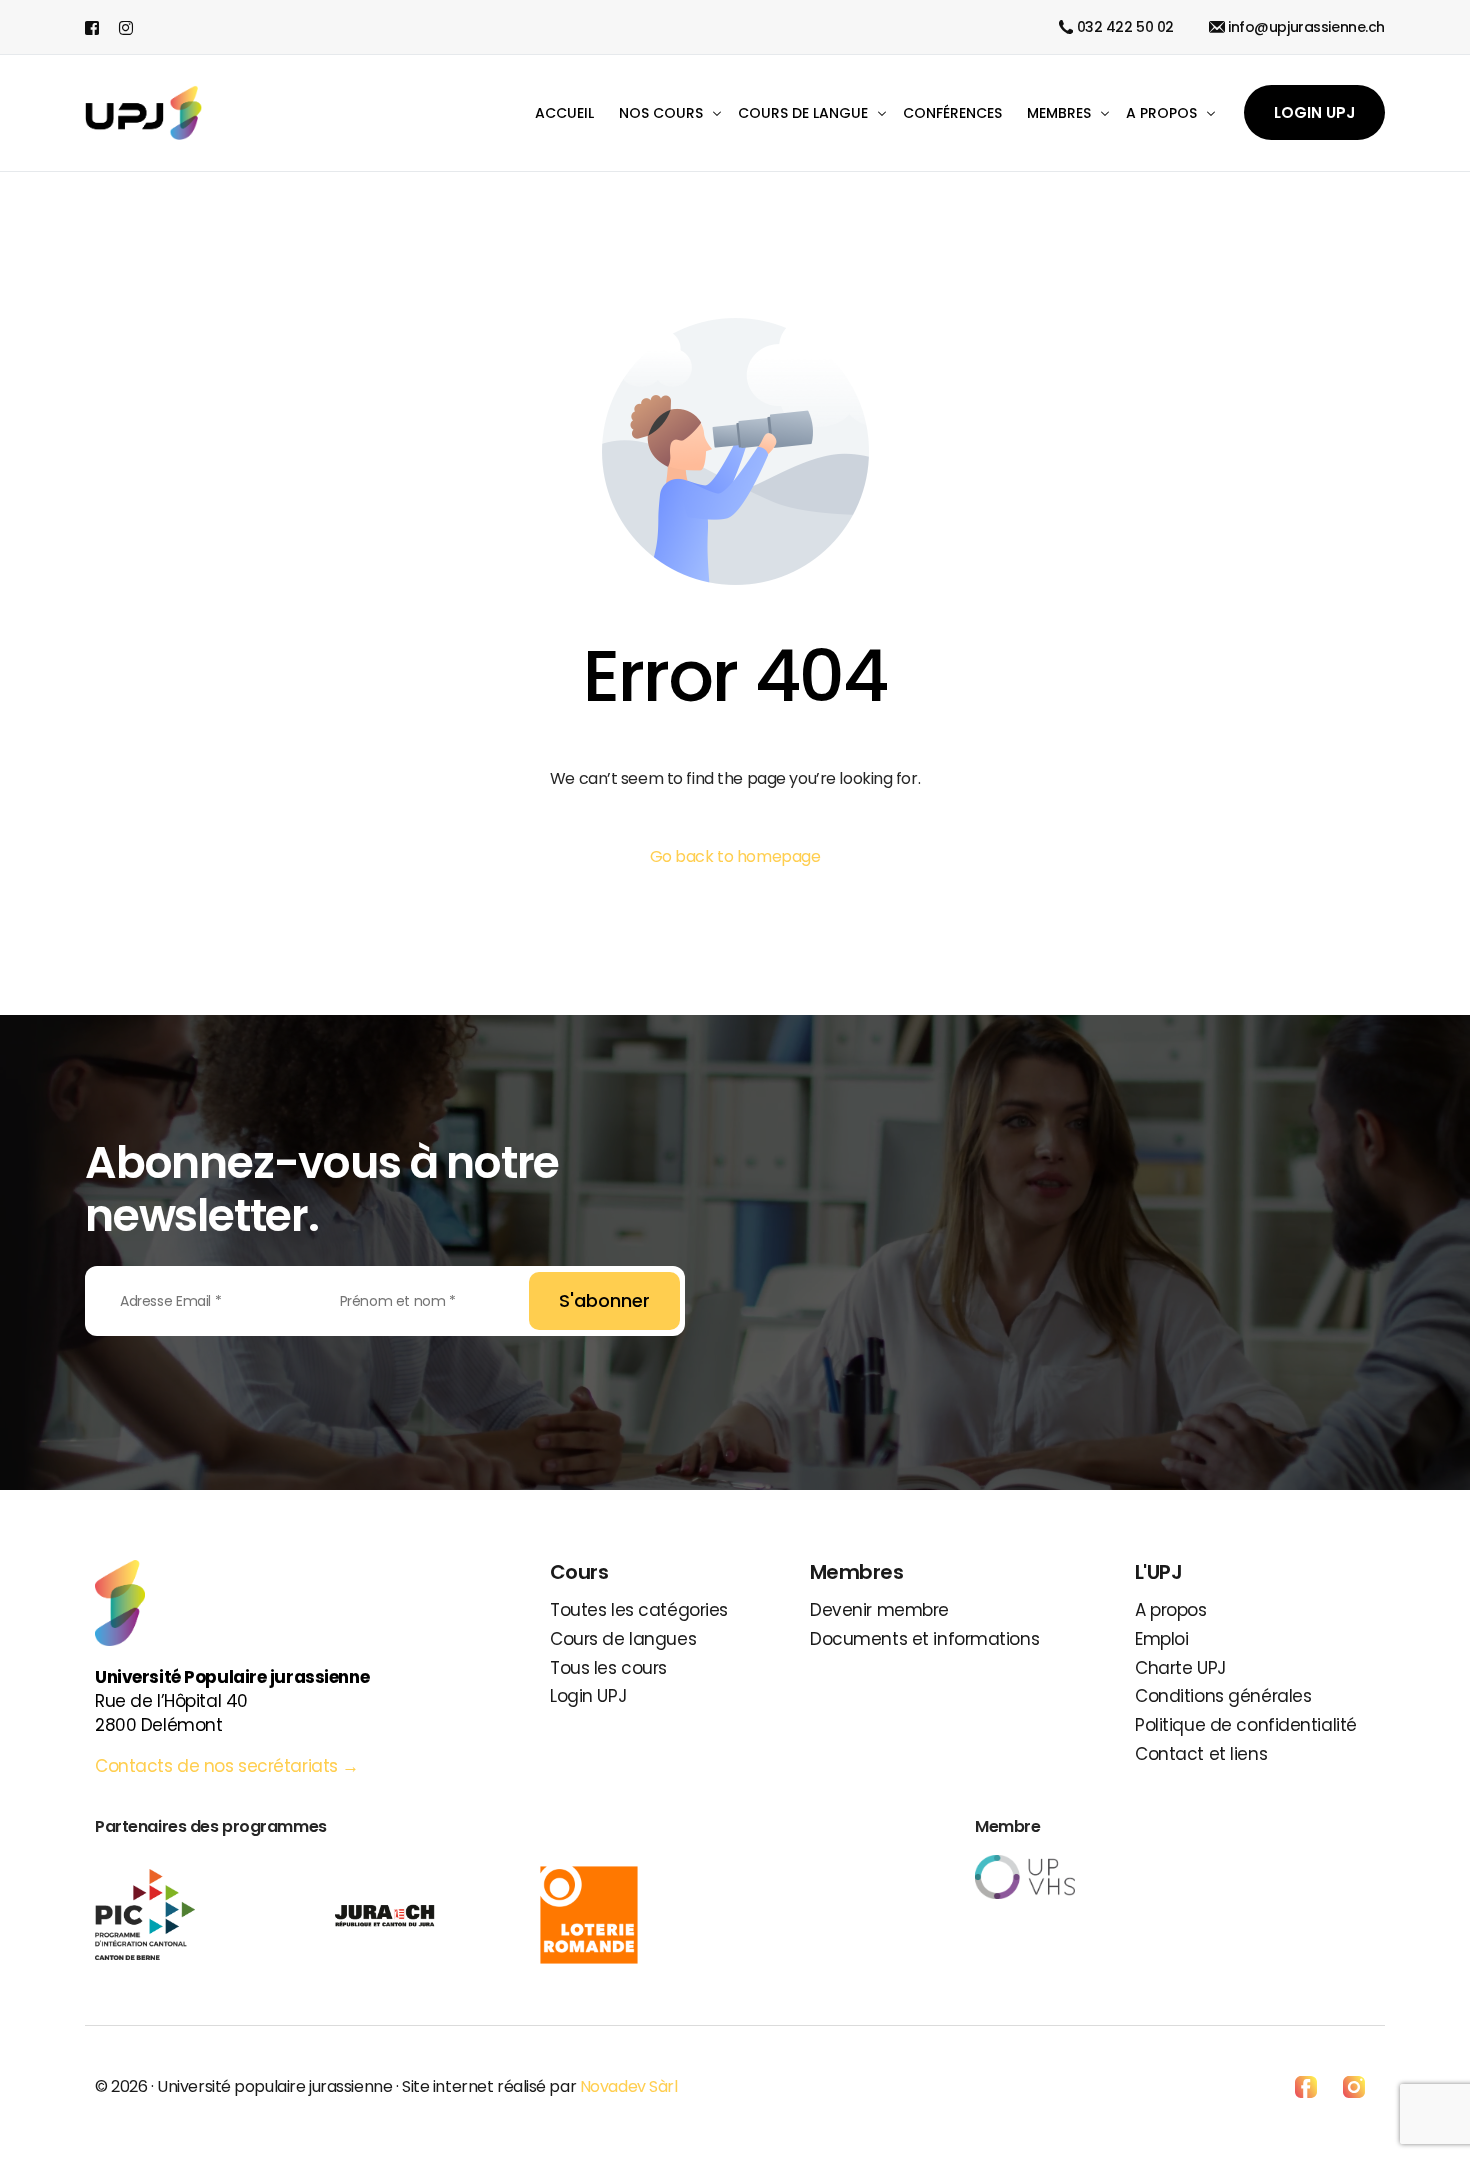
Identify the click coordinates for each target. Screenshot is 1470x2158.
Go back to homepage (735, 857)
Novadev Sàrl (629, 2086)
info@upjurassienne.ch (1306, 27)
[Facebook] (97, 27)
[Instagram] (126, 27)
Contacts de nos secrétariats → (229, 1766)
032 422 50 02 (1125, 27)
